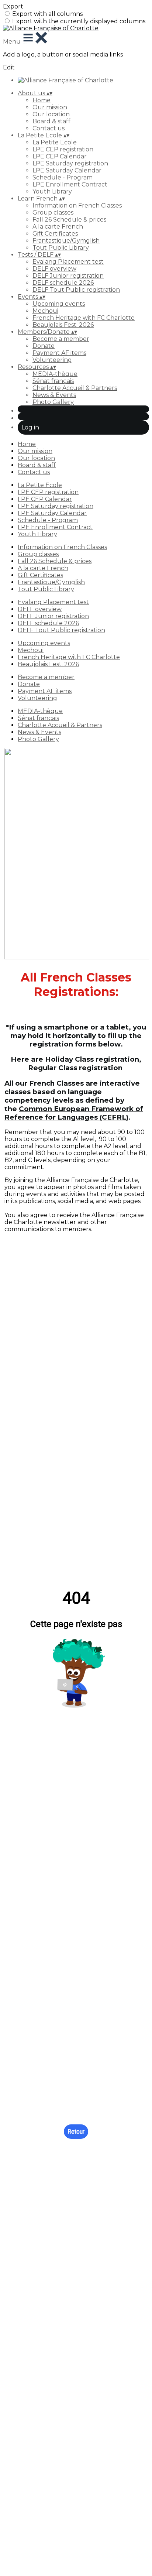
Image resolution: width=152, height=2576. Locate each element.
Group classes (53, 213)
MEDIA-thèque (55, 374)
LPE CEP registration (63, 149)
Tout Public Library (61, 248)
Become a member (61, 339)
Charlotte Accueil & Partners (75, 388)
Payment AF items (59, 353)
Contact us (49, 128)
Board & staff (51, 121)
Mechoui (45, 311)
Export (13, 6)
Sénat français (53, 381)
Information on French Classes (77, 205)
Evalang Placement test (68, 262)
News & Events (54, 395)
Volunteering (52, 360)
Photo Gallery (53, 402)
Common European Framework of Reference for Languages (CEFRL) (74, 1113)
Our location (51, 114)
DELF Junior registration (68, 276)
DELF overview (54, 269)
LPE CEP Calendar (60, 156)
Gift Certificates (55, 234)
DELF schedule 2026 (63, 283)
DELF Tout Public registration (76, 290)
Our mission (50, 107)
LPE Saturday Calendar (67, 170)
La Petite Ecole (55, 142)
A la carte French (58, 227)
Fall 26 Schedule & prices (69, 220)
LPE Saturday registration (70, 163)
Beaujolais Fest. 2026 (63, 325)
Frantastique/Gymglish (66, 241)
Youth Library (52, 191)
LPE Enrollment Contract (70, 184)
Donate (44, 346)
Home (42, 100)
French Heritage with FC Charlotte (84, 318)
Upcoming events (59, 304)
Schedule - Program (63, 177)
